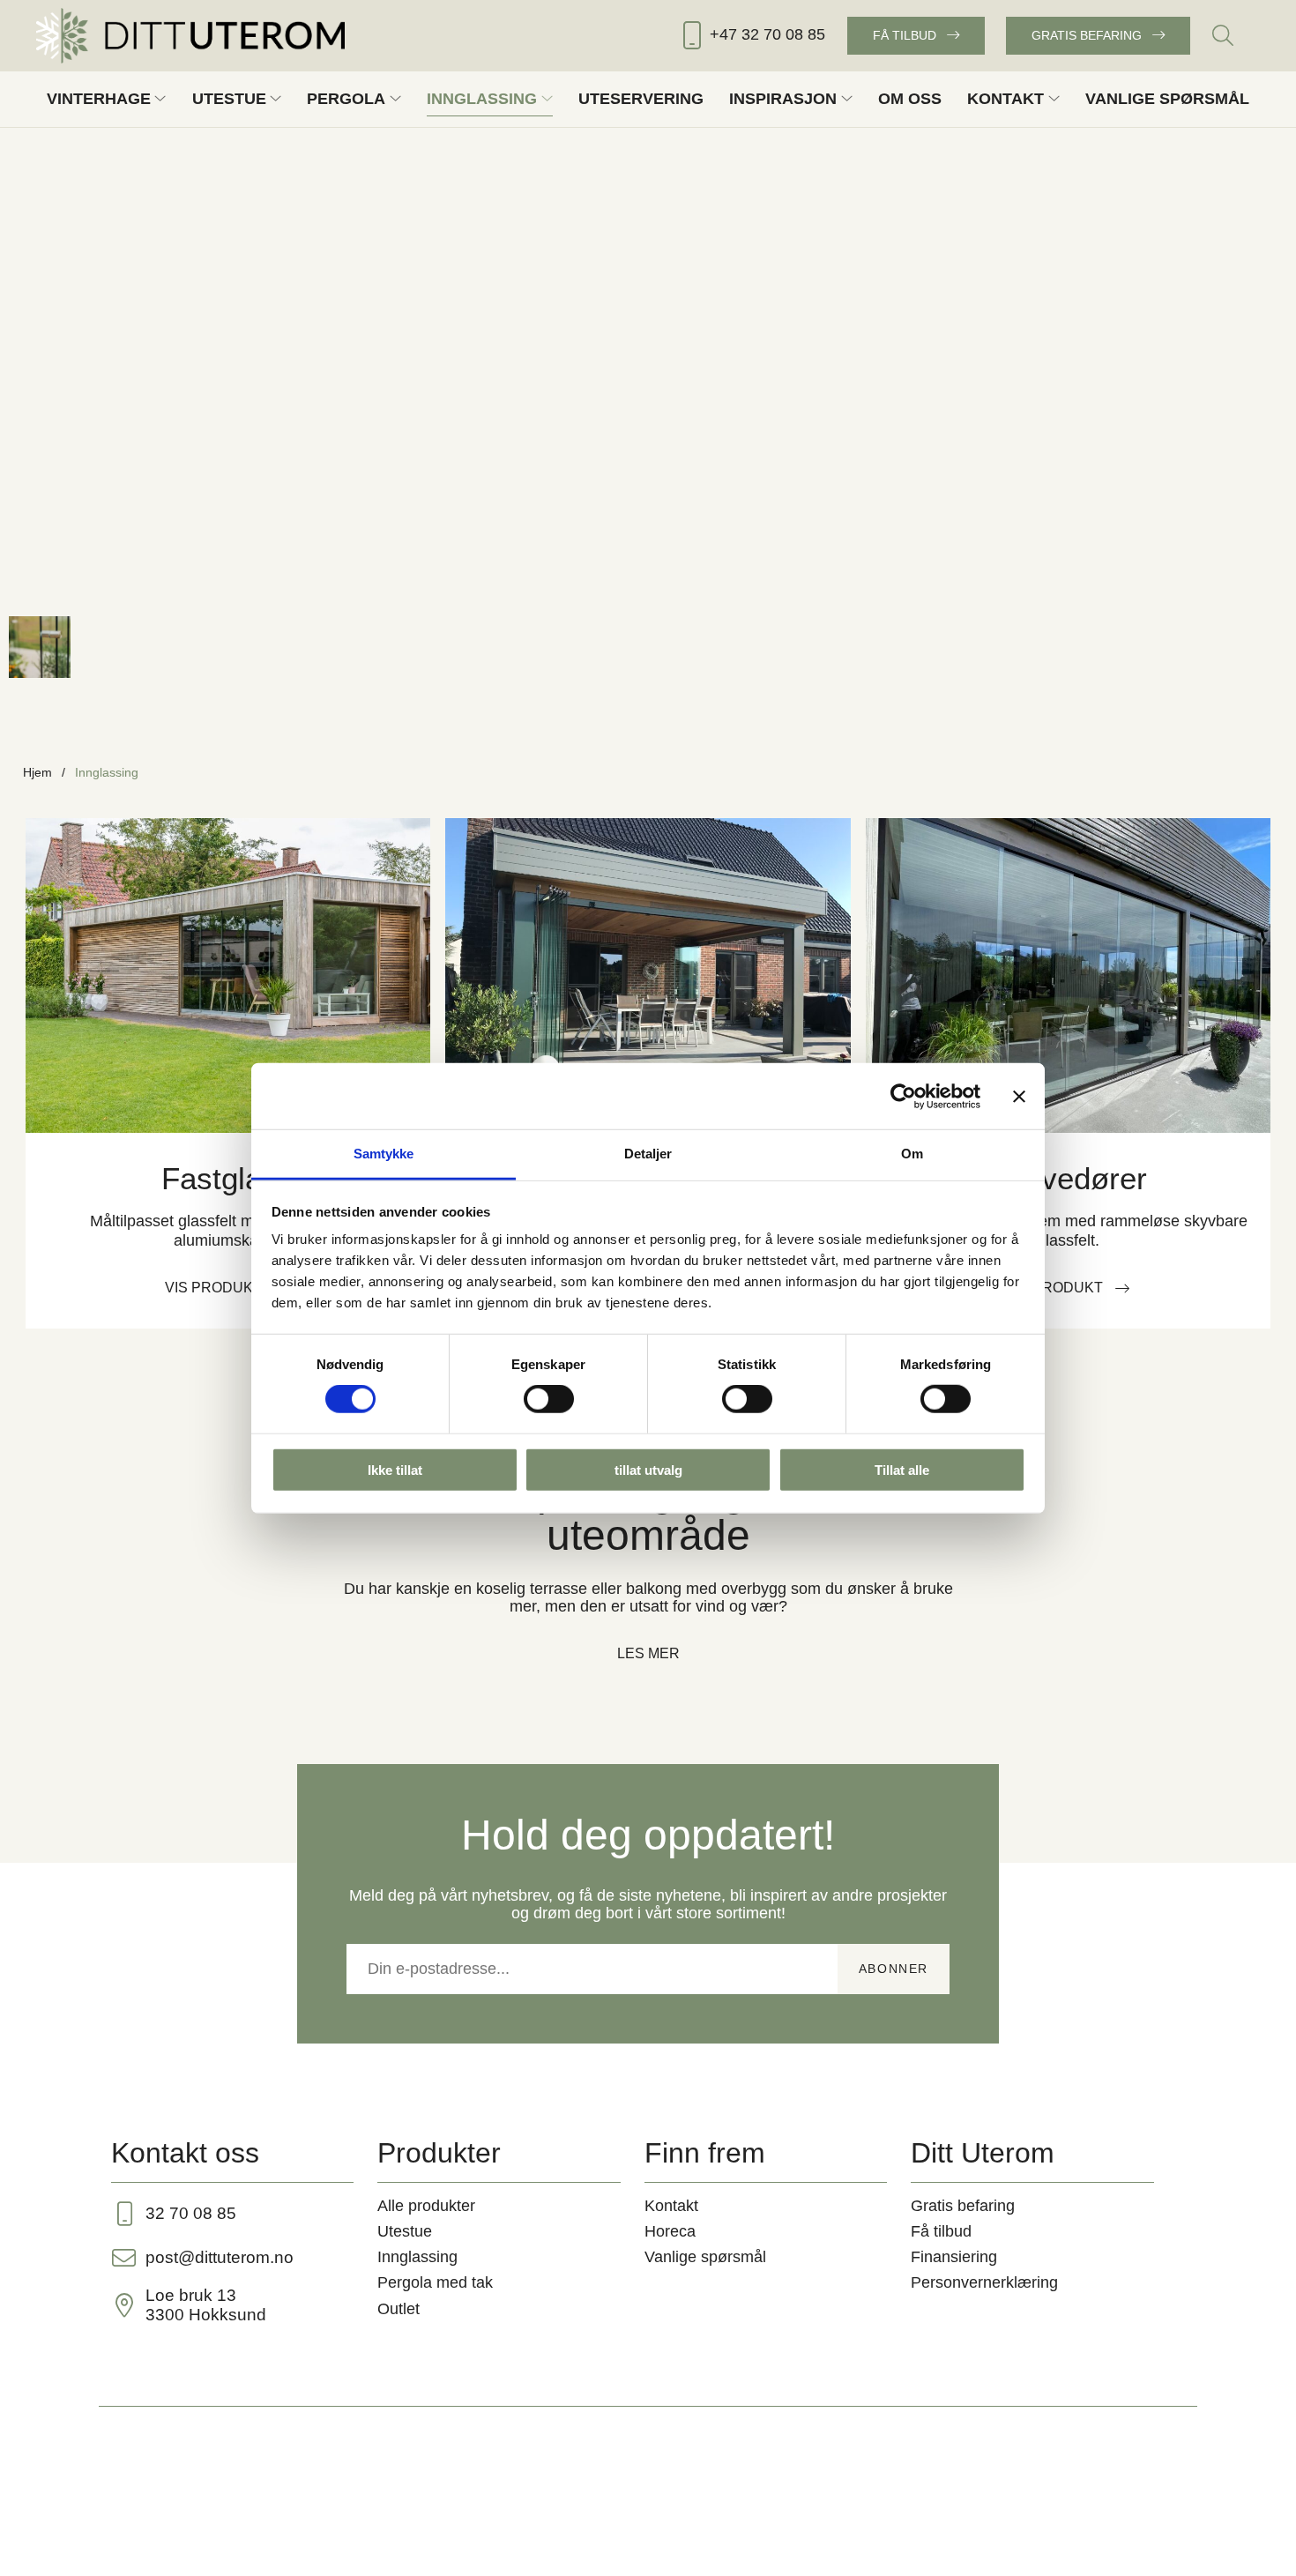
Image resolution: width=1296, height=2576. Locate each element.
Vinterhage (99, 99)
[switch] (549, 1399)
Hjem (37, 772)
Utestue (229, 99)
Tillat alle (902, 1470)
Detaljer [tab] (648, 1154)
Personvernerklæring (984, 2282)
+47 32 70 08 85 (767, 34)
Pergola (346, 99)
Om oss (910, 99)
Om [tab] (912, 1154)
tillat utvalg (648, 1470)
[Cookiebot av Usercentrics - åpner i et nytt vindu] (903, 1096)
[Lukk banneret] (1019, 1096)
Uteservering (641, 99)
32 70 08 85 (191, 2213)
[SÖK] (1223, 35)
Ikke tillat (395, 1470)
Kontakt (1006, 99)
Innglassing (482, 99)
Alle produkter (426, 2206)
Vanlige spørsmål (1167, 99)
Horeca (670, 2231)
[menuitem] (1223, 35)
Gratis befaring (1087, 35)
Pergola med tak (435, 2282)
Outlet (398, 2309)
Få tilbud (905, 35)
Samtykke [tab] (384, 1154)
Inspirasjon (783, 99)
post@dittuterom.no (220, 2257)
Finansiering (954, 2257)
